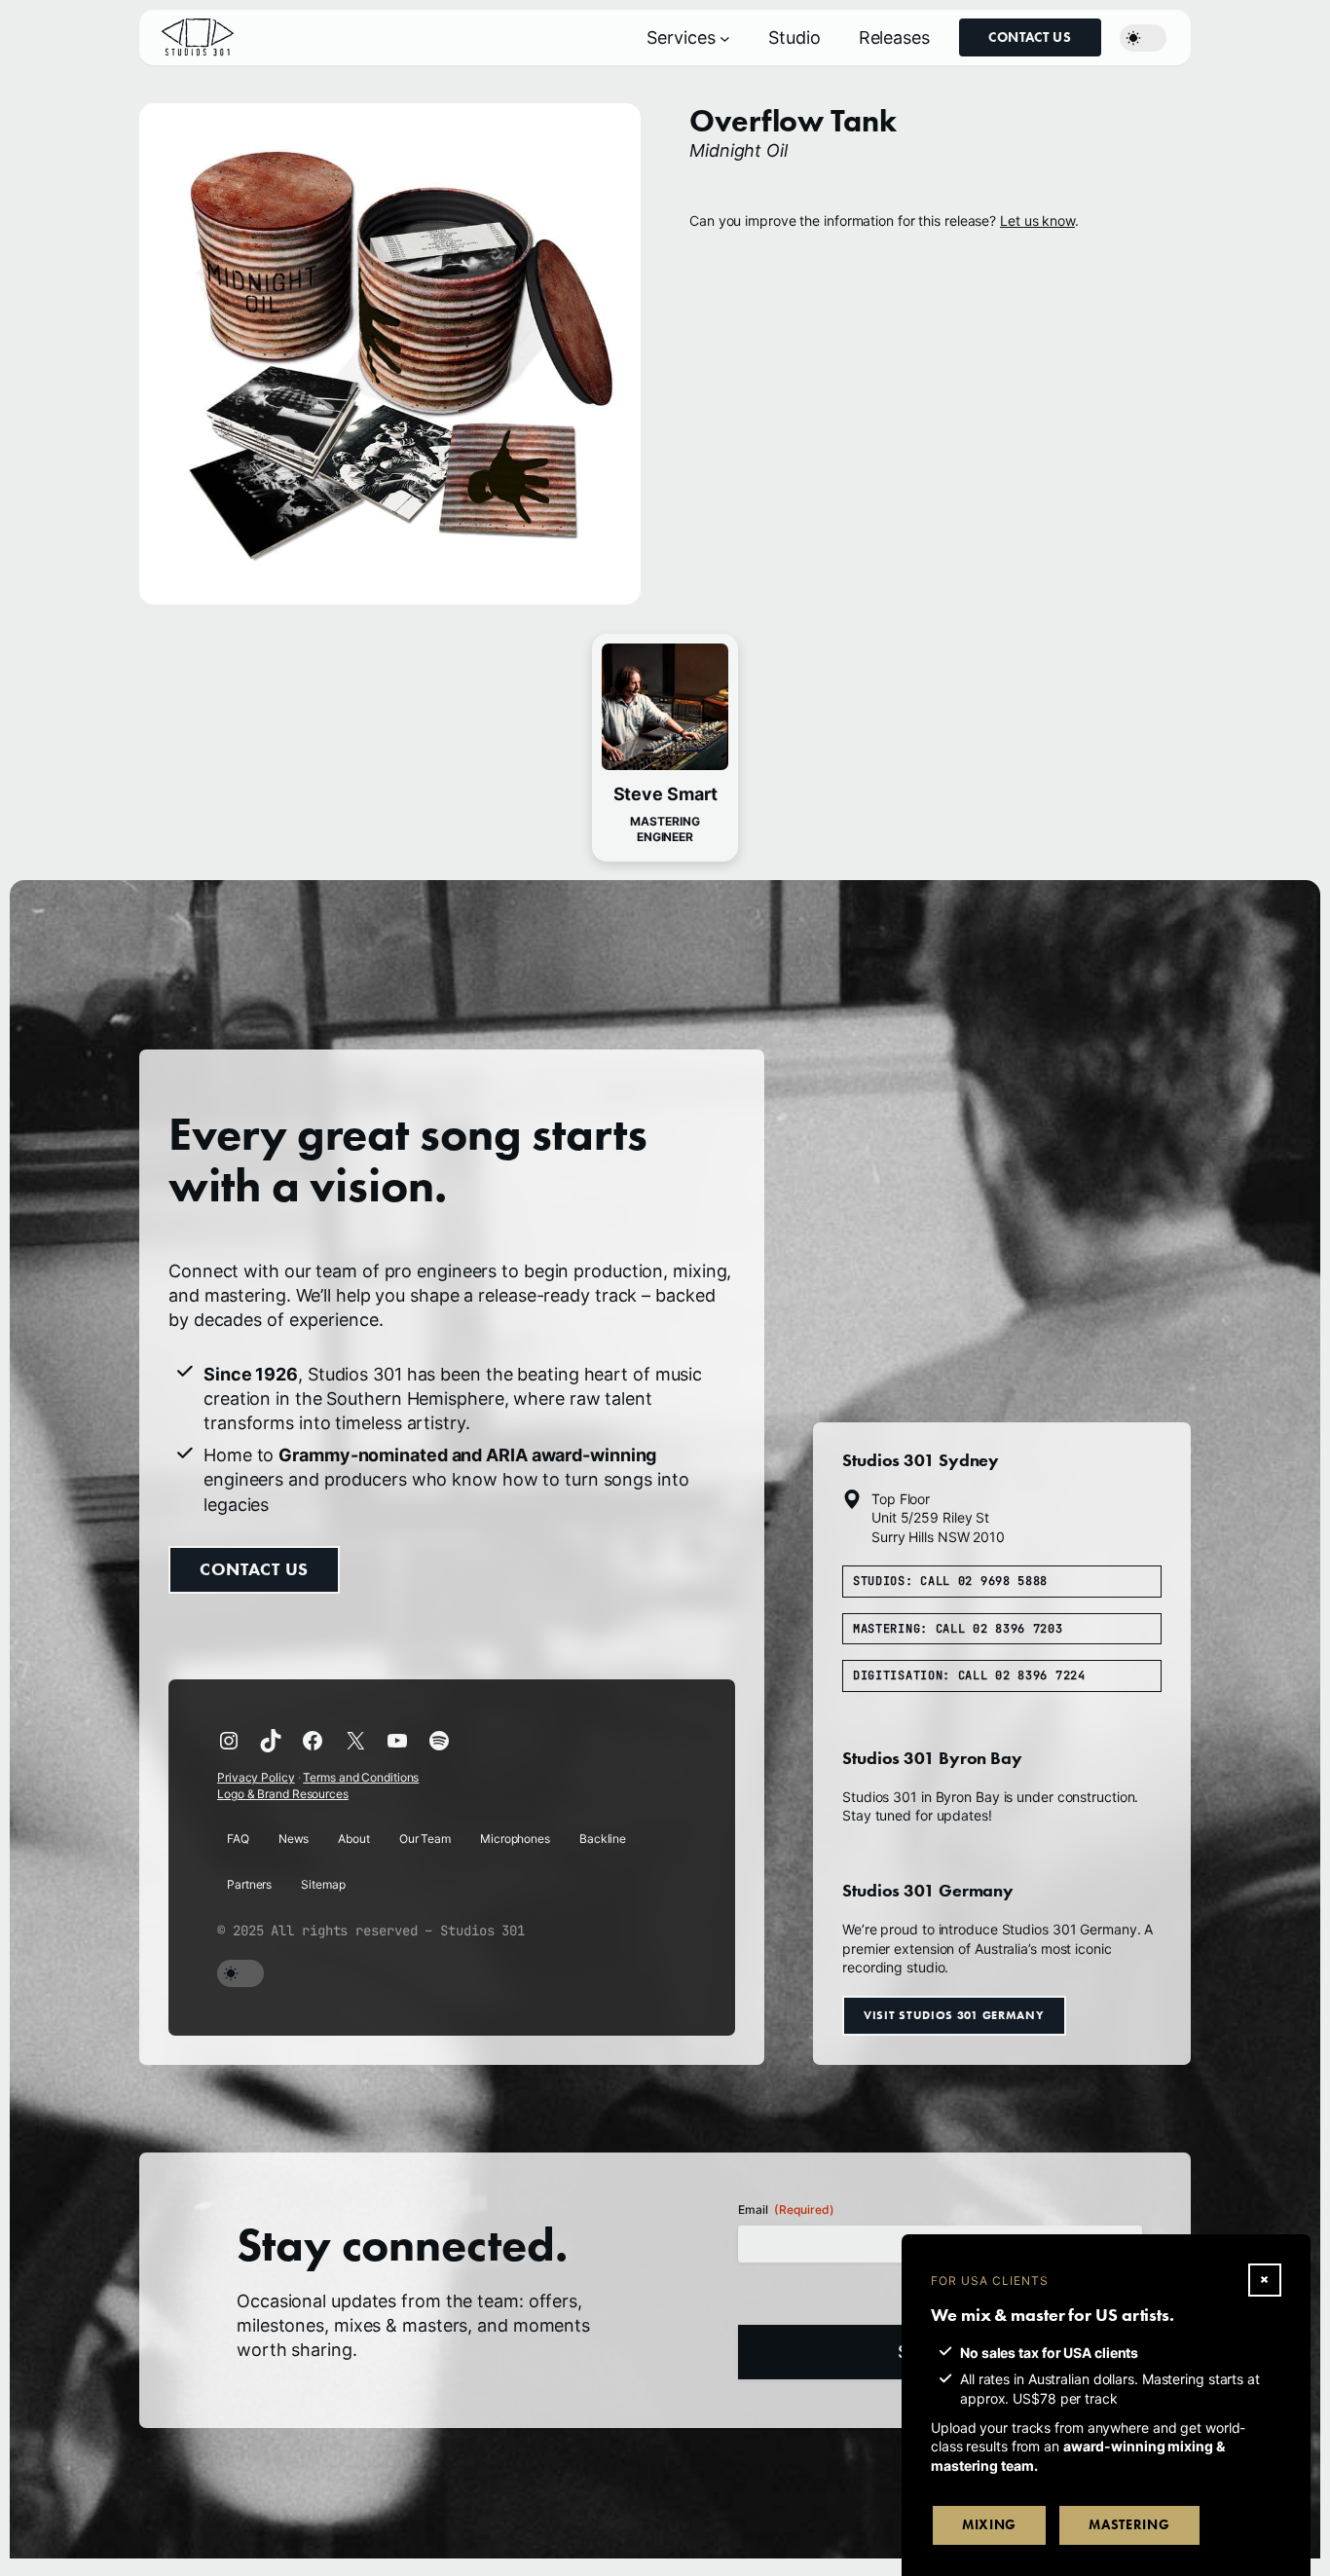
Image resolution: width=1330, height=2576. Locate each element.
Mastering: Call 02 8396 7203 (958, 1629)
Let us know (1037, 221)
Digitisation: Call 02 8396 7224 (969, 1676)
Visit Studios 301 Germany (954, 2015)
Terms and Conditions (361, 1778)
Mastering (1129, 2525)
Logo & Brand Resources (283, 1794)
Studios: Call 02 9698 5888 (950, 1581)
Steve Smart (665, 794)
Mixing (989, 2525)
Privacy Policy (256, 1778)
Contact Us (1030, 37)
